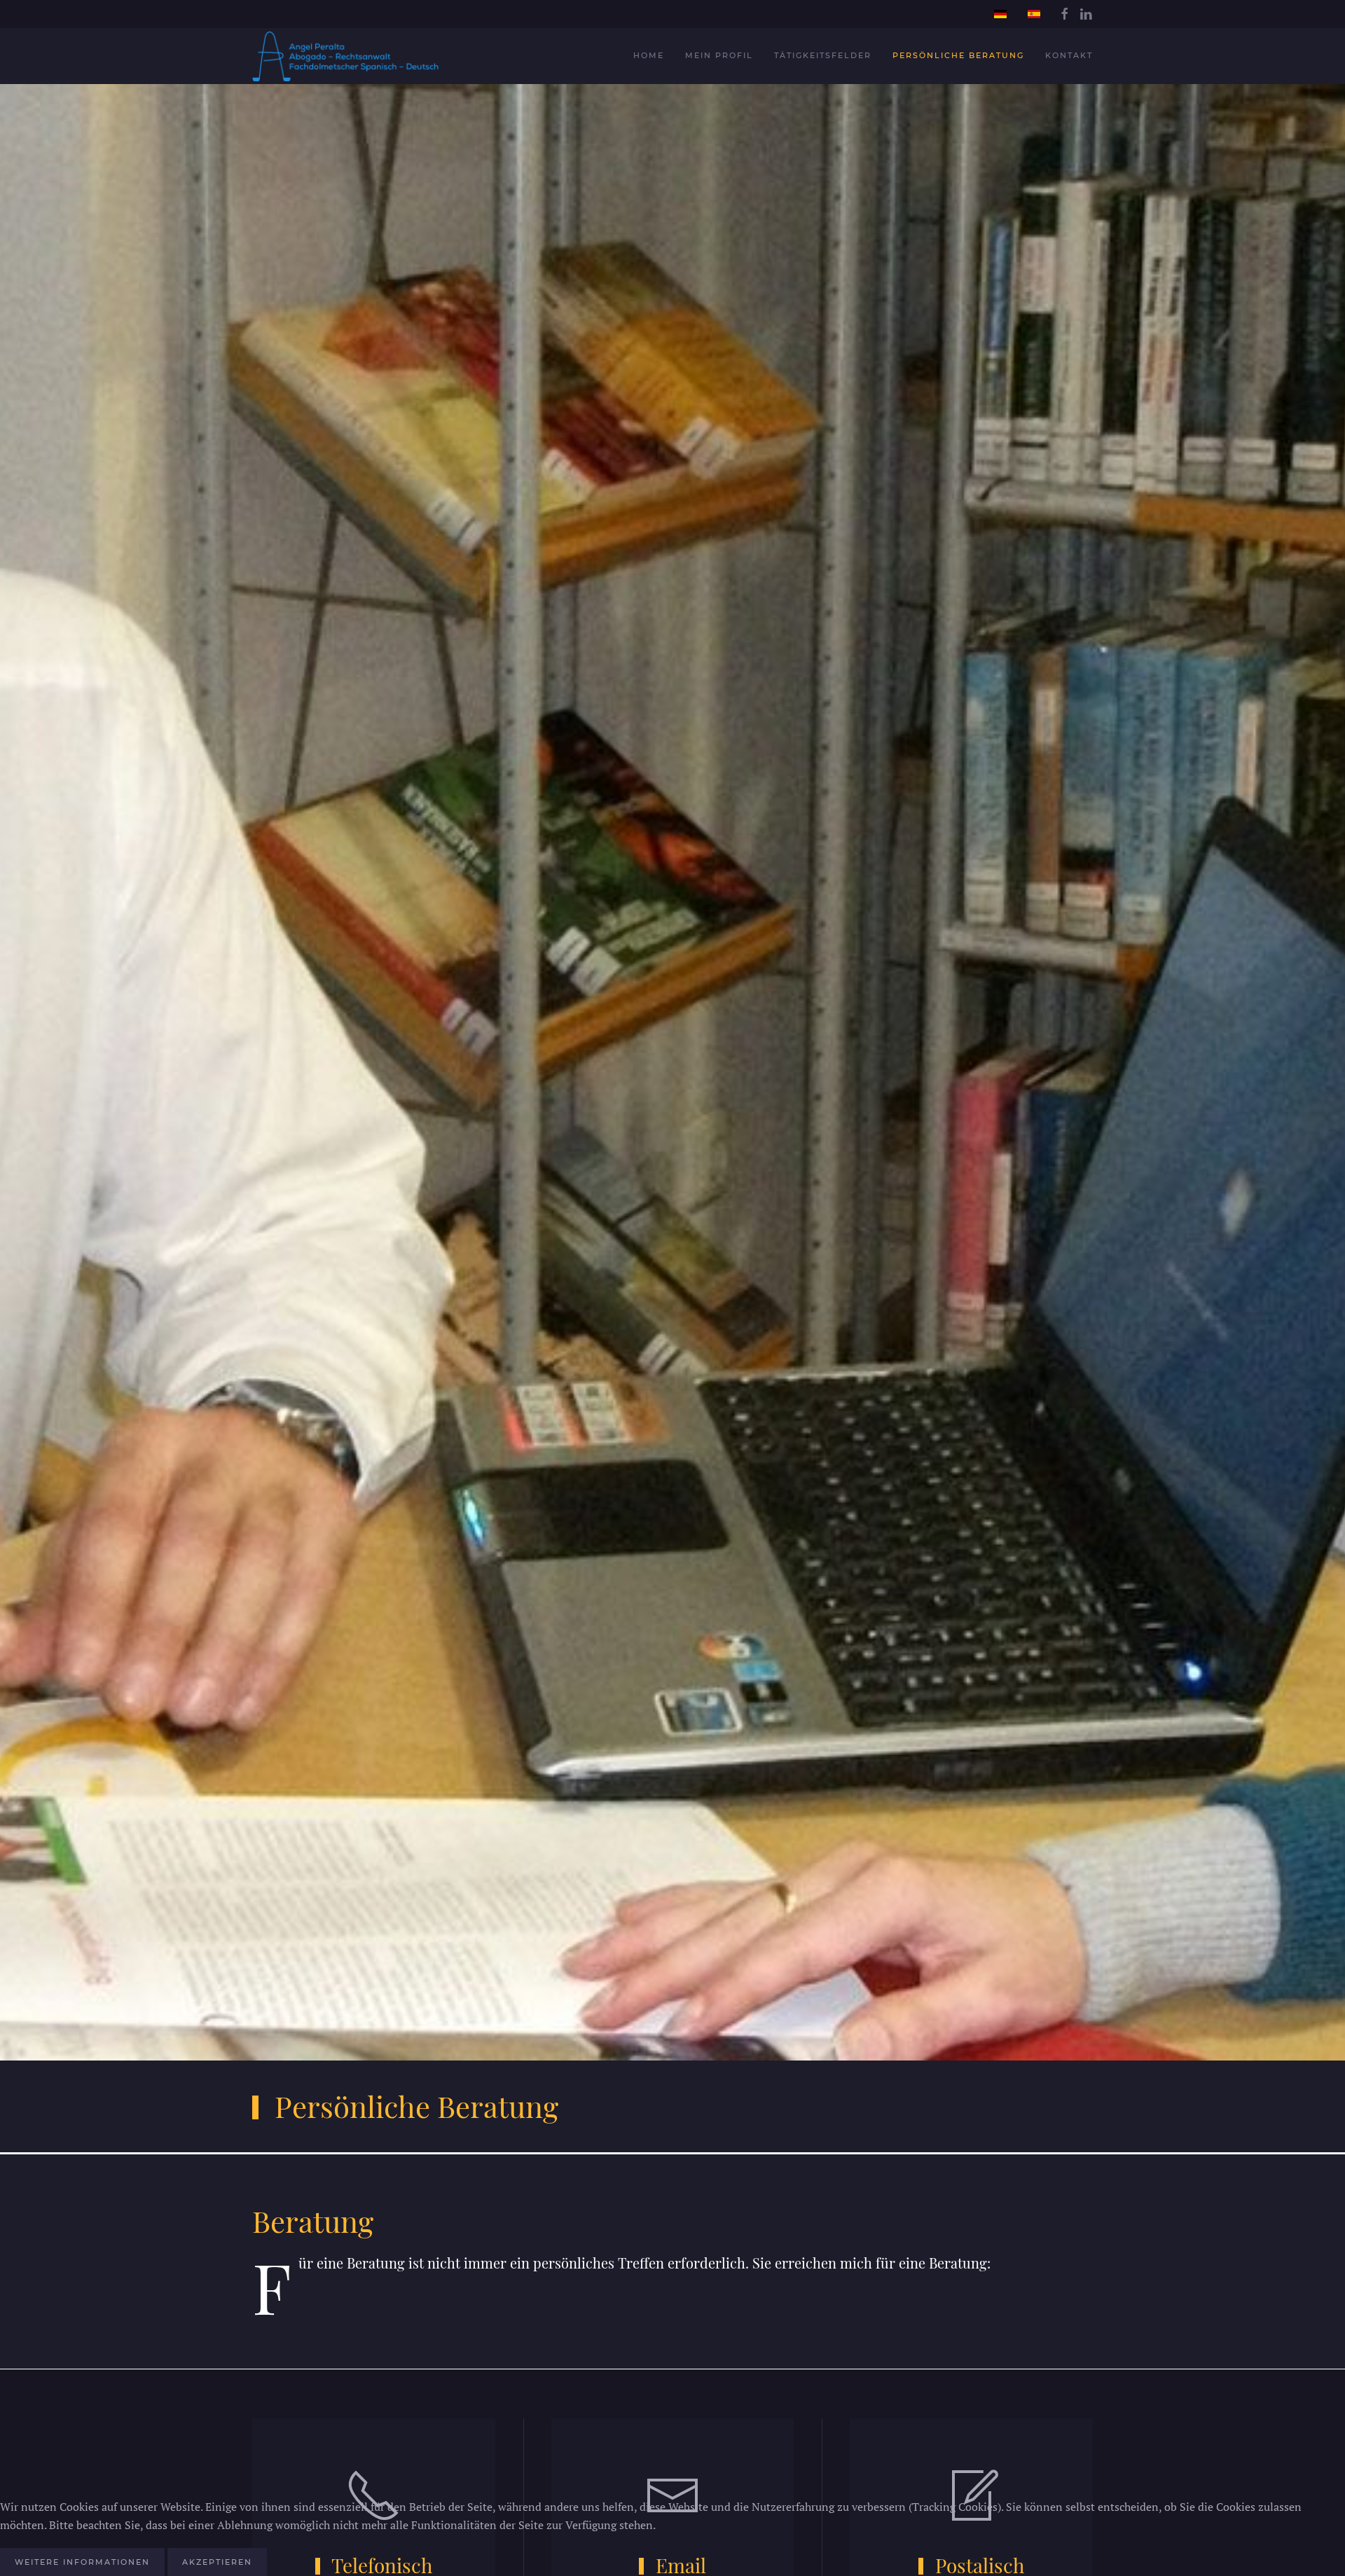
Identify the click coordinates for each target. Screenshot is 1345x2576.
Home (649, 55)
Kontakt (1069, 55)
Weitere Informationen (82, 2562)
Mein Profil (719, 55)
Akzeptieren (217, 2562)
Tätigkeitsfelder (823, 55)
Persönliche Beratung (958, 55)
